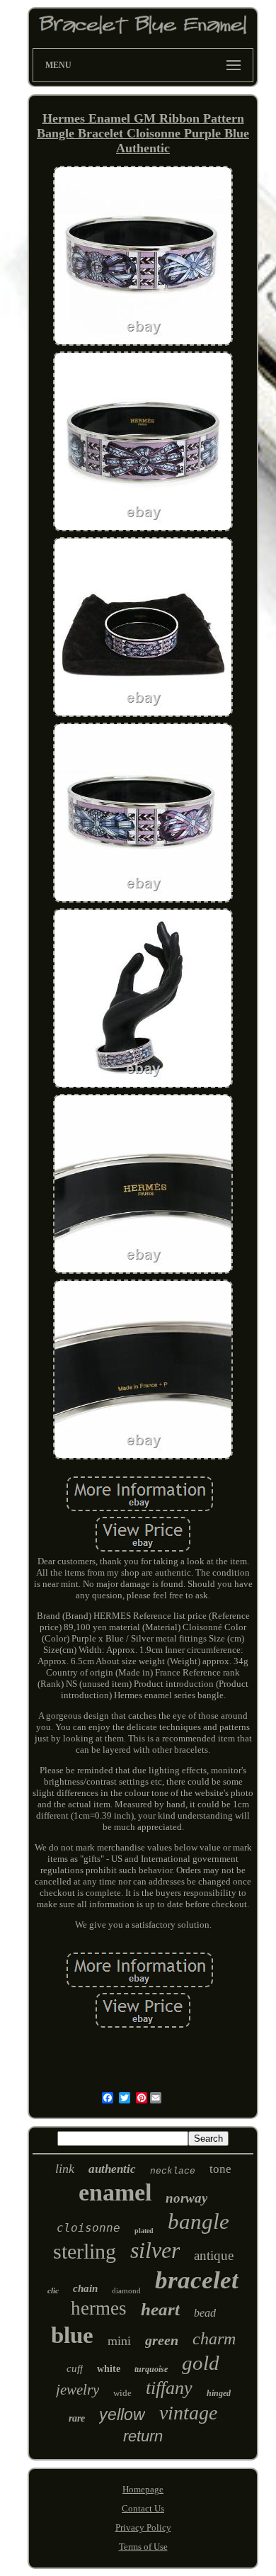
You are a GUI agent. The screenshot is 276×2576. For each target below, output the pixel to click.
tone (220, 2169)
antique (214, 2255)
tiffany (169, 2388)
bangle (199, 2221)
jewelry (77, 2390)
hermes (99, 2308)
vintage (188, 2413)
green (162, 2340)
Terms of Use (143, 2547)
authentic (112, 2169)
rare (77, 2418)
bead (205, 2313)
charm (214, 2339)
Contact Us (143, 2508)
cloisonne (88, 2228)
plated (144, 2231)
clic (53, 2290)
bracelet (197, 2280)
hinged (219, 2393)
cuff (75, 2368)
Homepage (143, 2489)
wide (122, 2393)
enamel (115, 2192)
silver (155, 2250)
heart (160, 2309)
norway (186, 2198)
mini (119, 2341)
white (109, 2369)
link (65, 2169)
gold (201, 2363)
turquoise (151, 2369)
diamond (126, 2290)
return (143, 2436)
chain (85, 2288)
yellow (122, 2414)
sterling (85, 2251)
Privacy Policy (143, 2527)
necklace (173, 2171)
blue (72, 2335)
